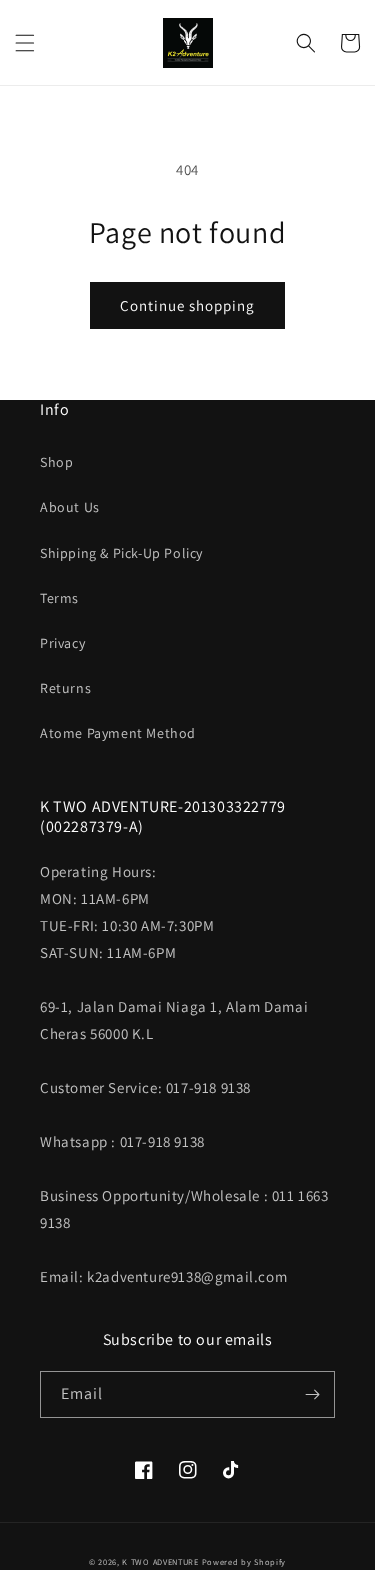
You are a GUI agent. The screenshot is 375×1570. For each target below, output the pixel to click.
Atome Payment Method (118, 733)
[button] (25, 43)
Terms (59, 598)
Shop (56, 462)
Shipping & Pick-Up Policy (121, 553)
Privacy (62, 643)
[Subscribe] (312, 1394)
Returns (65, 688)
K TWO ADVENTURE (160, 1561)
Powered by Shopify (244, 1561)
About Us (70, 507)
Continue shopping (187, 305)
